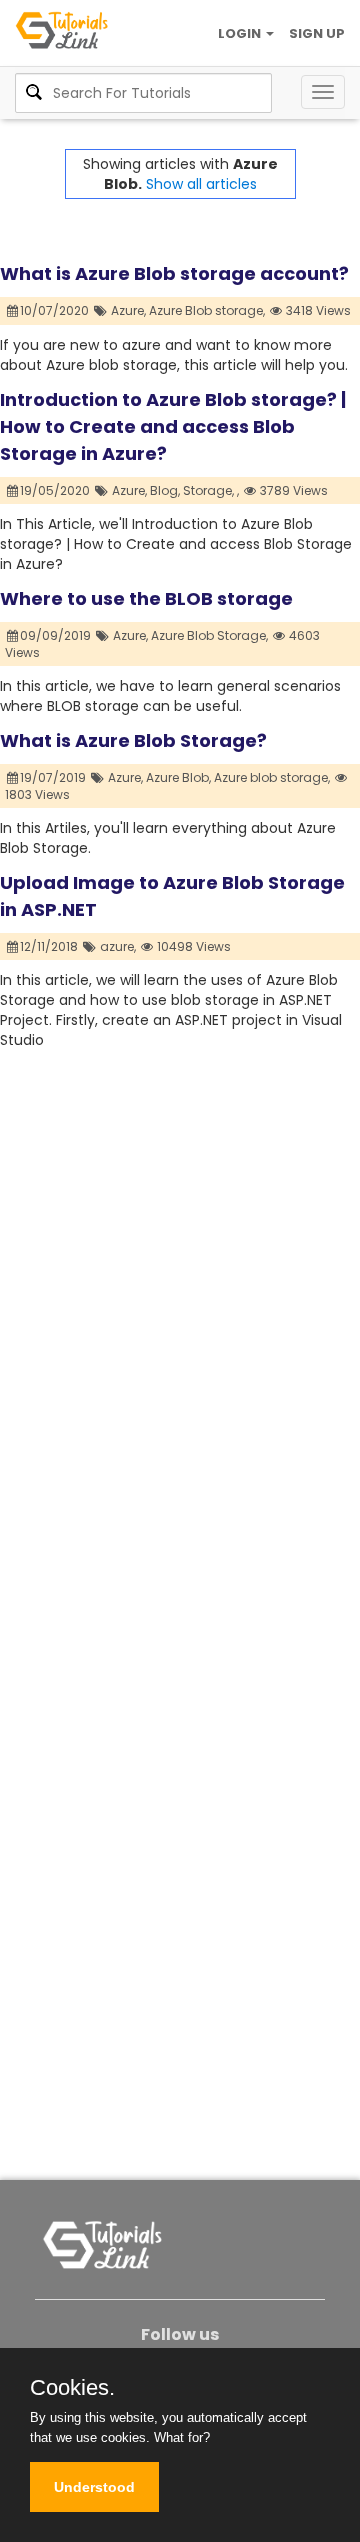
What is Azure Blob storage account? (174, 273)
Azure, (128, 310)
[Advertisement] (180, 1230)
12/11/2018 (50, 946)
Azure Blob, (178, 777)
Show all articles (201, 184)
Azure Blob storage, (207, 310)
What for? (182, 2437)
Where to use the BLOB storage (146, 598)
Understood (94, 2487)
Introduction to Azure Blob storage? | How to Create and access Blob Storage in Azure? (173, 426)
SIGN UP (317, 33)
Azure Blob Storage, (209, 635)
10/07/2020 (56, 310)
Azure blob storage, (272, 777)
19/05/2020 (56, 490)
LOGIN (241, 33)
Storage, (208, 490)
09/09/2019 (57, 635)
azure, (118, 946)
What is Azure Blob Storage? (133, 740)
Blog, (165, 490)
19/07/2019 (54, 777)
